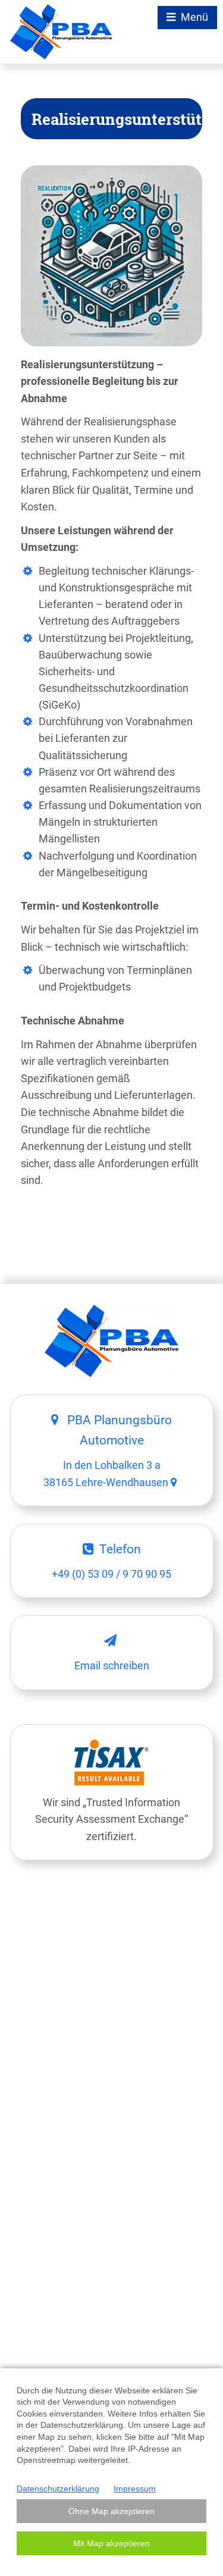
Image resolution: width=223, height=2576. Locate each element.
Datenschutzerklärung (58, 2489)
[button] (111, 2511)
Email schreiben (112, 1666)
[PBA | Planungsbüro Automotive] (61, 32)
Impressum (135, 2489)
